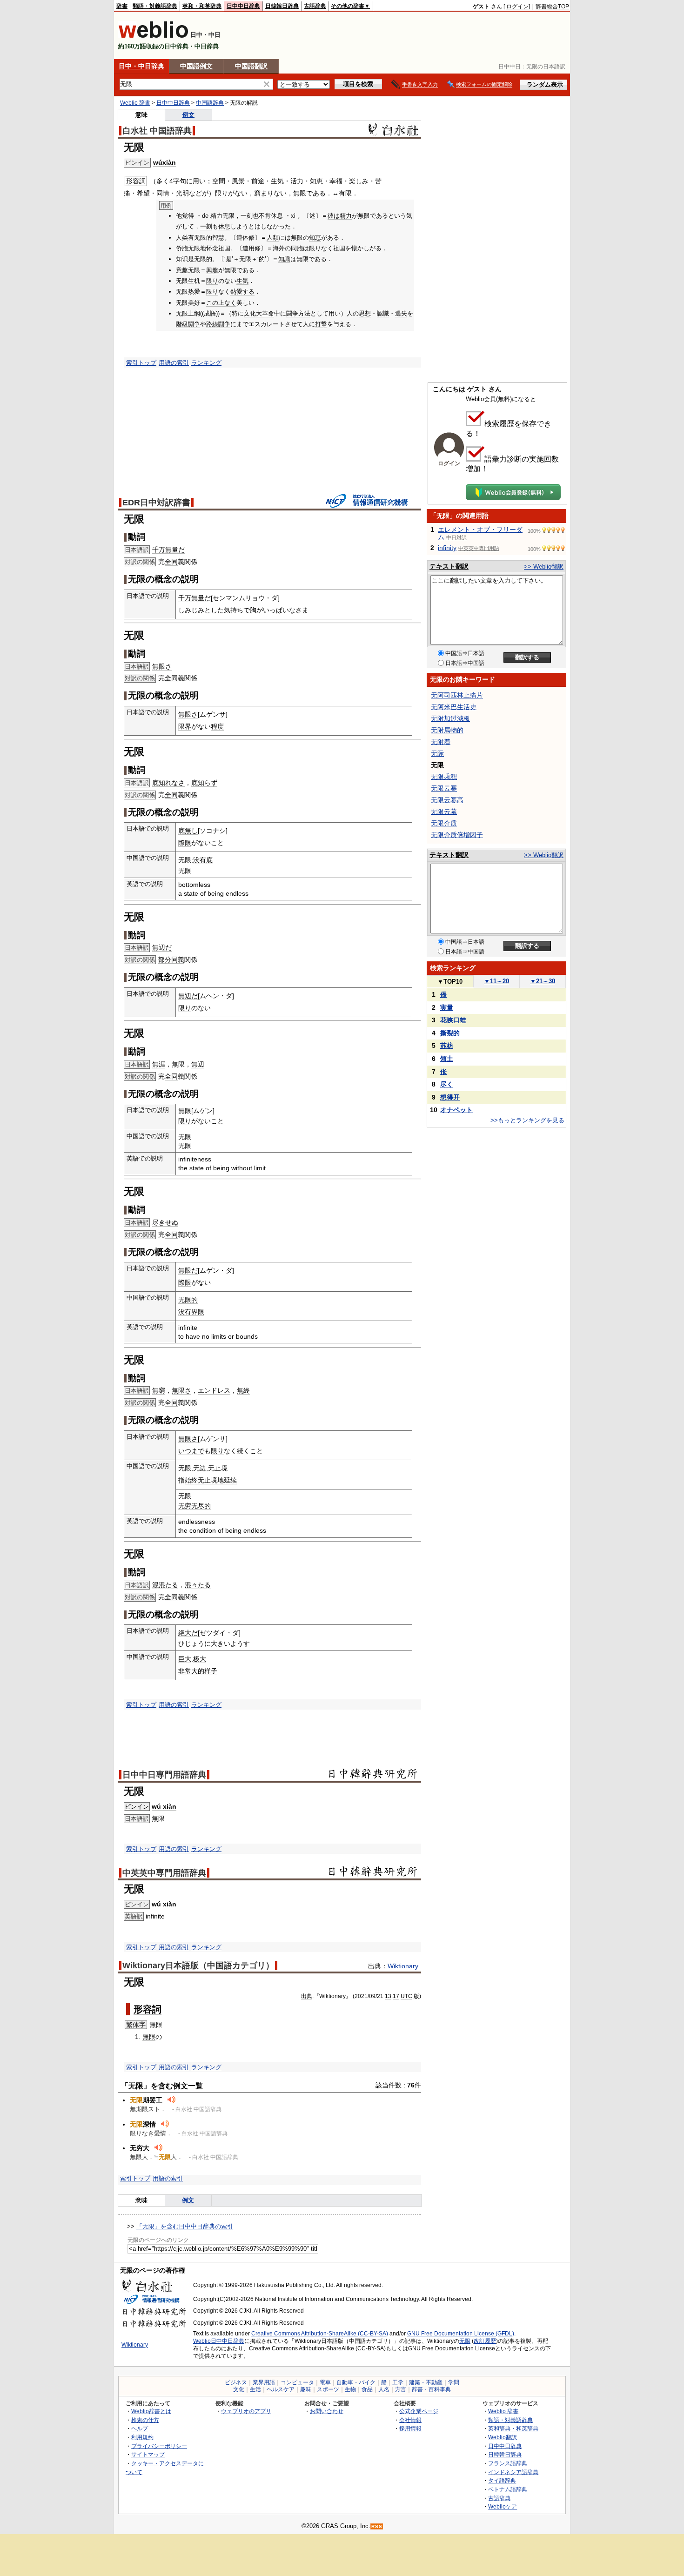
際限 (185, 843)
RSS (377, 2526)
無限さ (162, 666)
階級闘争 (188, 324)
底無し (188, 831)
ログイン (517, 7)
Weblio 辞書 (135, 103)
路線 (212, 324)
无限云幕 (444, 812)
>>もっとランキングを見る (527, 1120)
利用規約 (142, 2437)
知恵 (316, 181)
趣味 (306, 2389)
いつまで (191, 1451)
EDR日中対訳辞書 (156, 503)
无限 (465, 2341)
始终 (191, 1480)
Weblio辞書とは (151, 2411)
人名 (384, 2389)
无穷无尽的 (194, 1506)
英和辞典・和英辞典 (513, 2428)
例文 (188, 115)
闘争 (292, 313)
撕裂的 (450, 1033)
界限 (198, 1312)
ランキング (206, 363)
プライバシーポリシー (159, 2446)
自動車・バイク (356, 2382)
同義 (178, 959)
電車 (325, 2382)
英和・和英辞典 (202, 6)
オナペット (456, 1110)
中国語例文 (196, 66)
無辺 (198, 1064)
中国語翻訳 (251, 66)
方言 (401, 2389)
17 (396, 1996)
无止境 (218, 1468)
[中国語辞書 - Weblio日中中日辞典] (153, 36)
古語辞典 (315, 6)
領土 (447, 1059)
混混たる (165, 1585)
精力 (346, 216)
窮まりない (270, 193)
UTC (406, 1996)
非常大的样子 (198, 1671)
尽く (447, 1084)
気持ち (234, 610)
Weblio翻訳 (503, 2437)
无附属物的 (447, 730)
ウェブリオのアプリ (246, 2411)
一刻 (206, 226)
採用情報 (410, 2428)
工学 (398, 2382)
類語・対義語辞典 (155, 6)
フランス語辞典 (508, 2463)
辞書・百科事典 (431, 2389)
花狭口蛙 (453, 1020)
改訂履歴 (485, 2341)
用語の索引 (174, 363)
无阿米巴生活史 (454, 707)
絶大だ (188, 1633)
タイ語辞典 (502, 2480)
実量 (447, 1007)
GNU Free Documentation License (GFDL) (461, 2334)
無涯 (159, 1064)
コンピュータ (297, 2382)
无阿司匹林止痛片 (457, 695)
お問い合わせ (327, 2411)
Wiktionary (403, 1966)
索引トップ (141, 363)
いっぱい (276, 610)
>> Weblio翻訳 (544, 567)
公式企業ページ (419, 2411)
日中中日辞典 (243, 6)
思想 (365, 313)
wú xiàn (164, 1806)
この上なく (221, 303)
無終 (243, 1390)
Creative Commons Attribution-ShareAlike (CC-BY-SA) (320, 2334)
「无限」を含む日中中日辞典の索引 (185, 2226)
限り (221, 193)
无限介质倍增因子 (457, 835)
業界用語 (264, 2382)
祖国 (339, 248)
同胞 (297, 248)
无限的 (188, 1300)
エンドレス (214, 1390)
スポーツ (328, 2389)
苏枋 (447, 1046)
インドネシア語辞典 (513, 2472)
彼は (334, 216)
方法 (304, 313)
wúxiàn (164, 162)
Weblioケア (503, 2506)
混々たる (198, 1585)
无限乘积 (444, 777)
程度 (217, 726)
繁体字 (136, 2025)
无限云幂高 (447, 800)
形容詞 (148, 2009)
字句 (180, 181)
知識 (284, 259)
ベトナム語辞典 (508, 2489)
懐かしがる (366, 248)
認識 (383, 313)
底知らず (204, 783)
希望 (143, 193)
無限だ (188, 1270)
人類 (273, 238)
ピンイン (137, 1807)
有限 (345, 193)
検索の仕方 (145, 2420)
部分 (165, 959)
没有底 (203, 860)
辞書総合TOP (552, 7)
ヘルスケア (281, 2389)
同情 (163, 193)
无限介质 (444, 823)
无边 (200, 1468)
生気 (277, 181)
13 (388, 1996)
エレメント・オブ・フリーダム (480, 533)
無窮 (159, 1390)
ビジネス (236, 2382)
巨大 (185, 1659)
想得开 (450, 1097)
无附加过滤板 (450, 718)
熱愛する (242, 292)
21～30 (543, 981)
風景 (238, 181)
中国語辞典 (210, 103)
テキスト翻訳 (449, 566)
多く (163, 181)
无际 (437, 753)
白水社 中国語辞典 (157, 131)
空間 (219, 181)
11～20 (496, 981)
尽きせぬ (165, 1222)
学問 (454, 2382)
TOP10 (450, 982)
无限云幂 (444, 788)
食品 (367, 2389)
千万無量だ (168, 550)
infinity (447, 548)
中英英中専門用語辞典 (164, 1873)
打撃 (321, 324)
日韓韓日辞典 (282, 6)
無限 (149, 2037)
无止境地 (211, 1480)
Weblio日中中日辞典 (219, 2341)
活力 (297, 181)
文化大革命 (259, 313)
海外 (279, 248)
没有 (185, 1312)
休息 (224, 226)
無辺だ (162, 947)
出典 (307, 1996)
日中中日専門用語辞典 (164, 1775)
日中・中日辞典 (141, 66)
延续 (230, 1480)
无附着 (441, 742)
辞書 (122, 6)
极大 (200, 1659)
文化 (239, 2389)
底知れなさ (168, 783)
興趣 (212, 270)
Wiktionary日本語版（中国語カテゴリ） (198, 1966)
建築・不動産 (426, 2382)
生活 (255, 2389)
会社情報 (410, 2420)
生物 (350, 2389)
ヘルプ (140, 2428)
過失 (401, 313)
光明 (182, 193)
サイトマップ (148, 2454)
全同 (171, 562)
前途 (258, 181)
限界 (185, 726)
